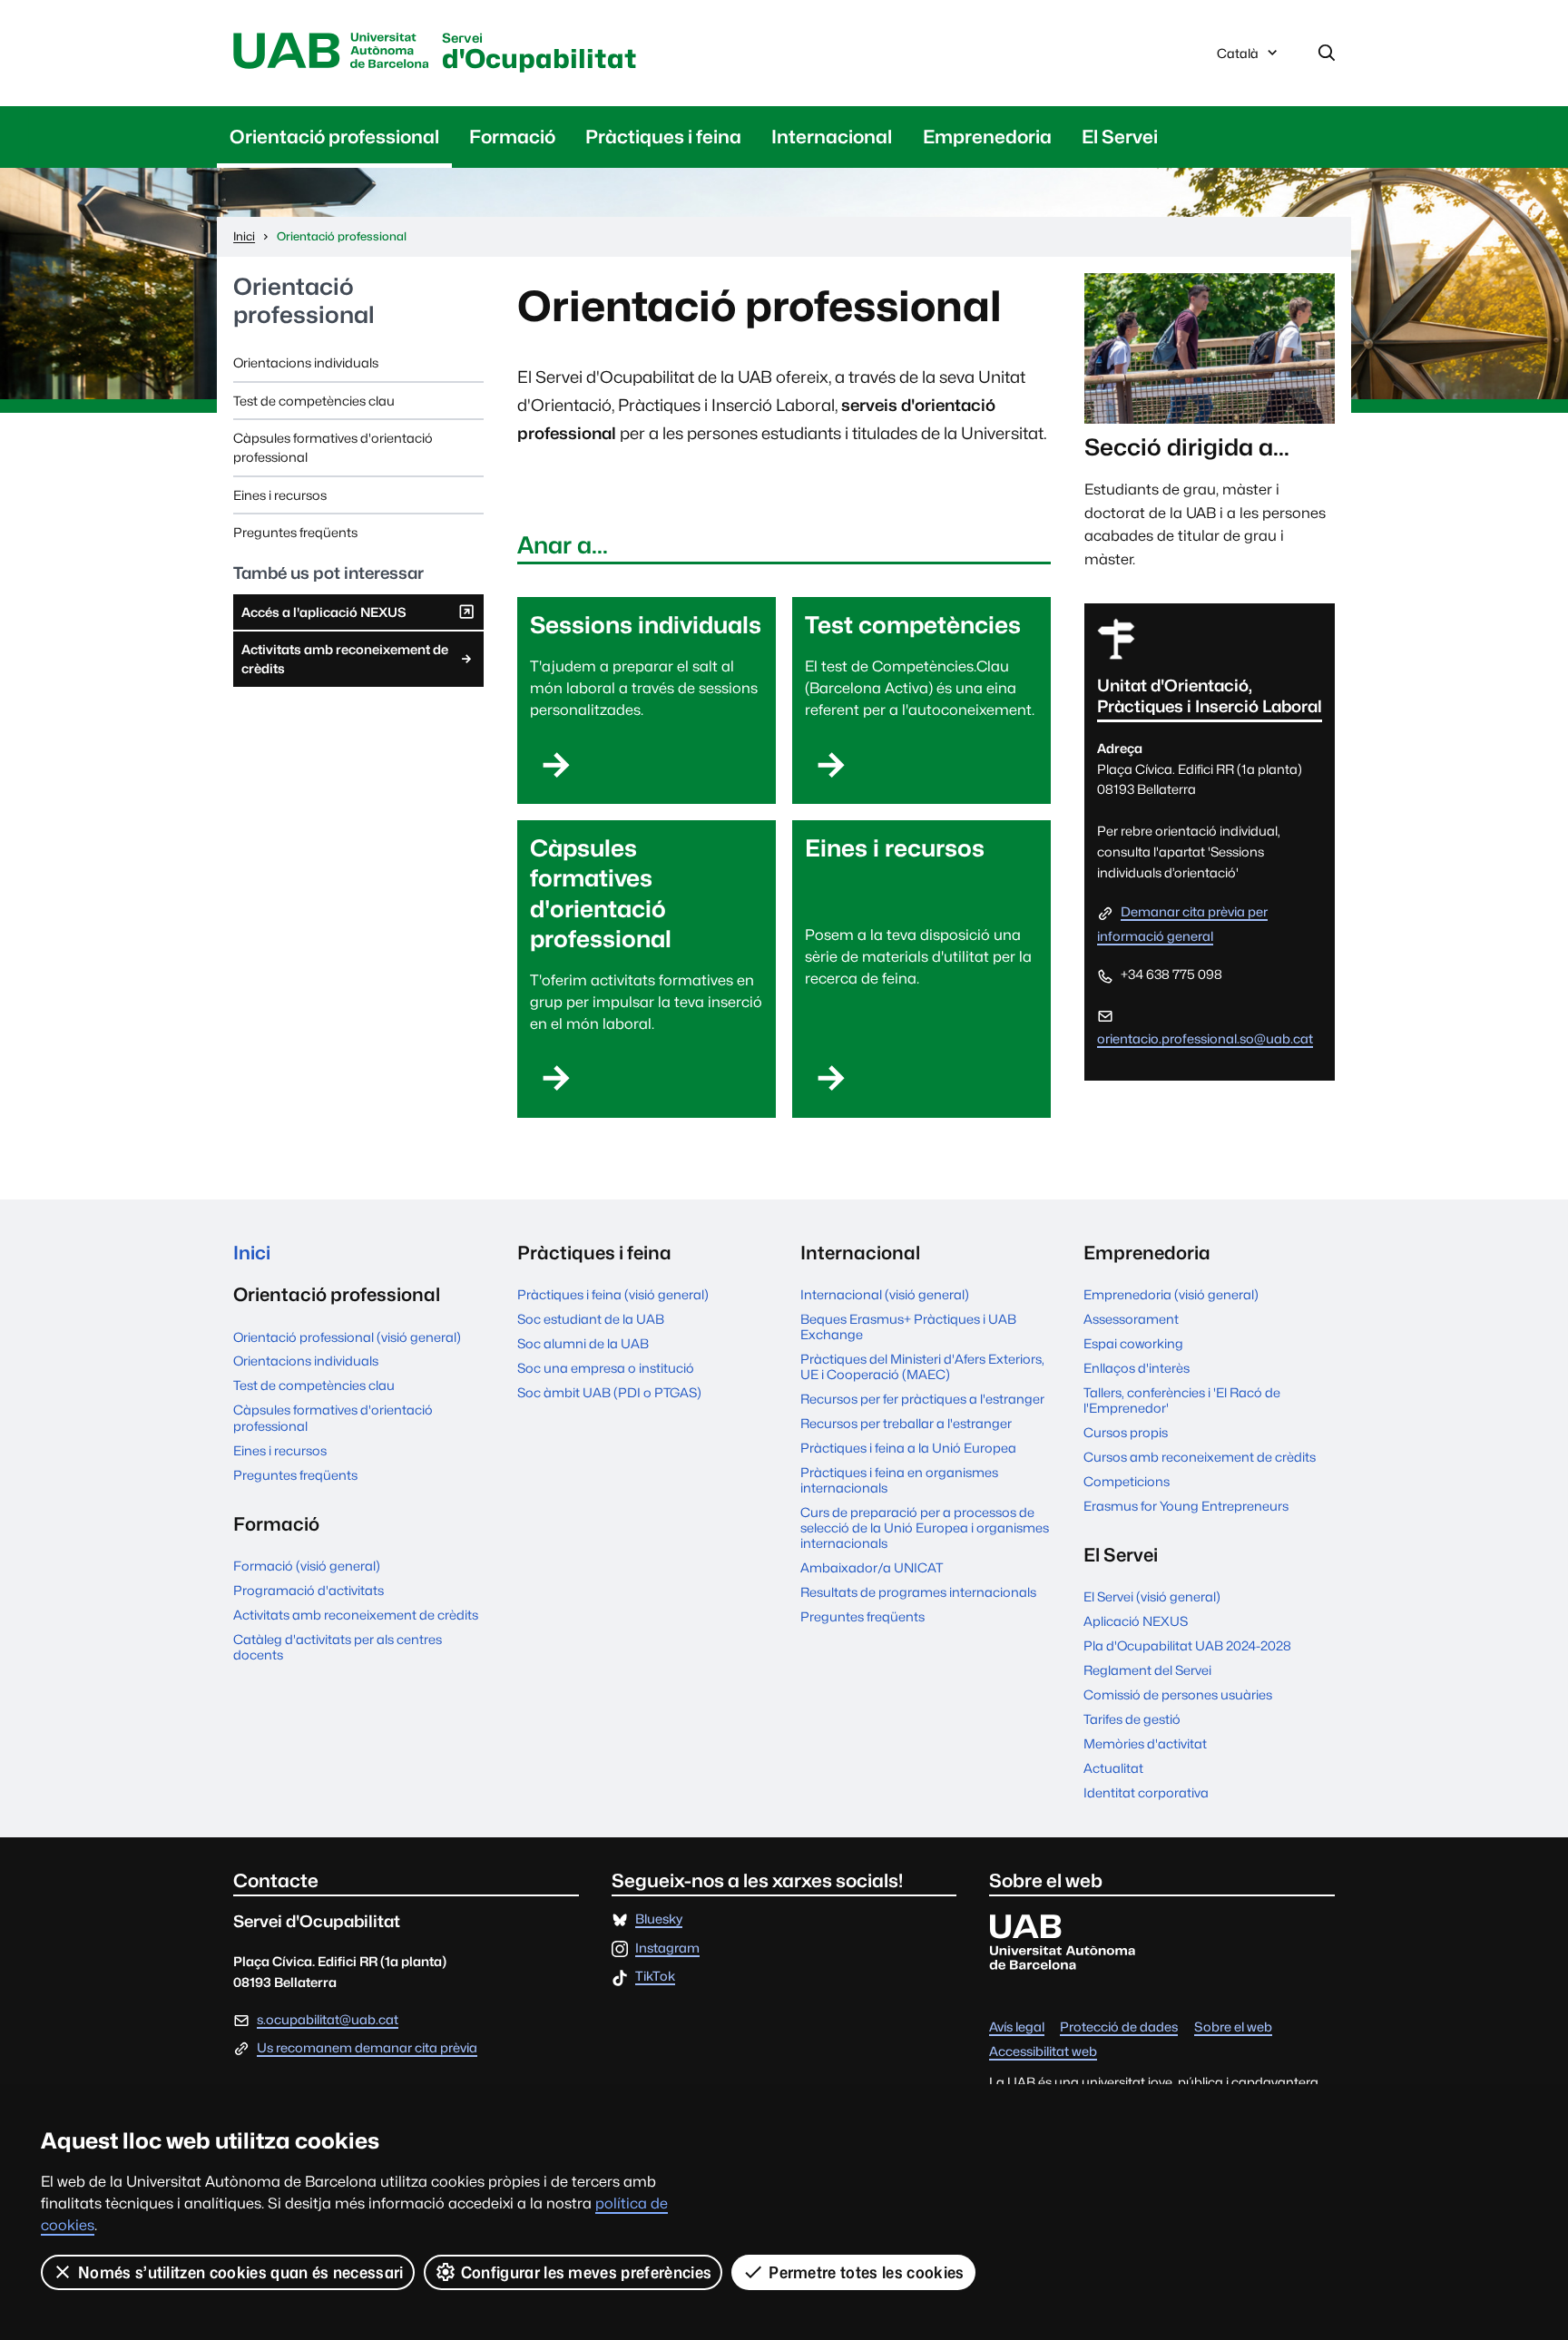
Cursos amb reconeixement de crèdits (1200, 1457)
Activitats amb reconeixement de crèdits (345, 659)
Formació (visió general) (307, 1566)
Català (1237, 58)
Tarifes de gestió (1132, 1719)
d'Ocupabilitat (539, 53)
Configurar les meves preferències (587, 2272)
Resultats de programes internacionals (918, 1592)
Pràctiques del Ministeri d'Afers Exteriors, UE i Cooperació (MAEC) (922, 1366)
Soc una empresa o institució (606, 1368)
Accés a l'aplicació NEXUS (323, 617)
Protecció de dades (1119, 2027)
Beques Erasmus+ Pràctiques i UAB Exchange (908, 1327)
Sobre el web (1233, 2027)
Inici (252, 1253)
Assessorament (1131, 1319)
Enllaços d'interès (1137, 1368)
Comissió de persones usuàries (1178, 1694)
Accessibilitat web (1043, 2052)
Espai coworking (1133, 1343)
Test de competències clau (314, 401)
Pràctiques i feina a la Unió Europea (908, 1448)
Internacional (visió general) (885, 1294)
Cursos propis (1126, 1432)
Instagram (667, 1948)
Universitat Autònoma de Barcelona (331, 52)
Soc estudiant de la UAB (591, 1319)
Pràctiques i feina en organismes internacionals (899, 1480)
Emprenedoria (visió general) (1171, 1294)
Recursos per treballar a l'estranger (906, 1423)
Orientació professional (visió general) (347, 1337)
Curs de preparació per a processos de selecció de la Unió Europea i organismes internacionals (925, 1527)
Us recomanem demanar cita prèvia (367, 2048)
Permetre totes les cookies (866, 2272)
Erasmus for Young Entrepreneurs (1186, 1506)
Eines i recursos (280, 495)
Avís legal (1017, 2027)
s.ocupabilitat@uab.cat (328, 2019)
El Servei (1120, 137)
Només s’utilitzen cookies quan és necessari (241, 2272)
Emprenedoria (987, 137)
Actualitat (1113, 1768)
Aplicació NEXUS (1136, 1621)
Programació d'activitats (309, 1590)
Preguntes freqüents (295, 532)
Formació (512, 137)
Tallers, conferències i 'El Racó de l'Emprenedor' (1182, 1400)
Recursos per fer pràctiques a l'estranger (922, 1399)
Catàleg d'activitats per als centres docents (338, 1647)
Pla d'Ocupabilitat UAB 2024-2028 (1187, 1645)
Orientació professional (334, 137)
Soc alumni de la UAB (583, 1343)
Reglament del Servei (1147, 1670)
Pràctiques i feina (663, 137)
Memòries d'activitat (1145, 1743)
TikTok (655, 1977)
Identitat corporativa (1146, 1792)
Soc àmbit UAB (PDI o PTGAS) (609, 1392)
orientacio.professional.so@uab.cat (1205, 1038)
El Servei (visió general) (1152, 1596)
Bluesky (659, 1919)
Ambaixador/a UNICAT (872, 1567)
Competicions (1127, 1481)
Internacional (832, 137)
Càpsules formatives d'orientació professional (333, 447)
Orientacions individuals (306, 362)
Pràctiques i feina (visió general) (613, 1294)
